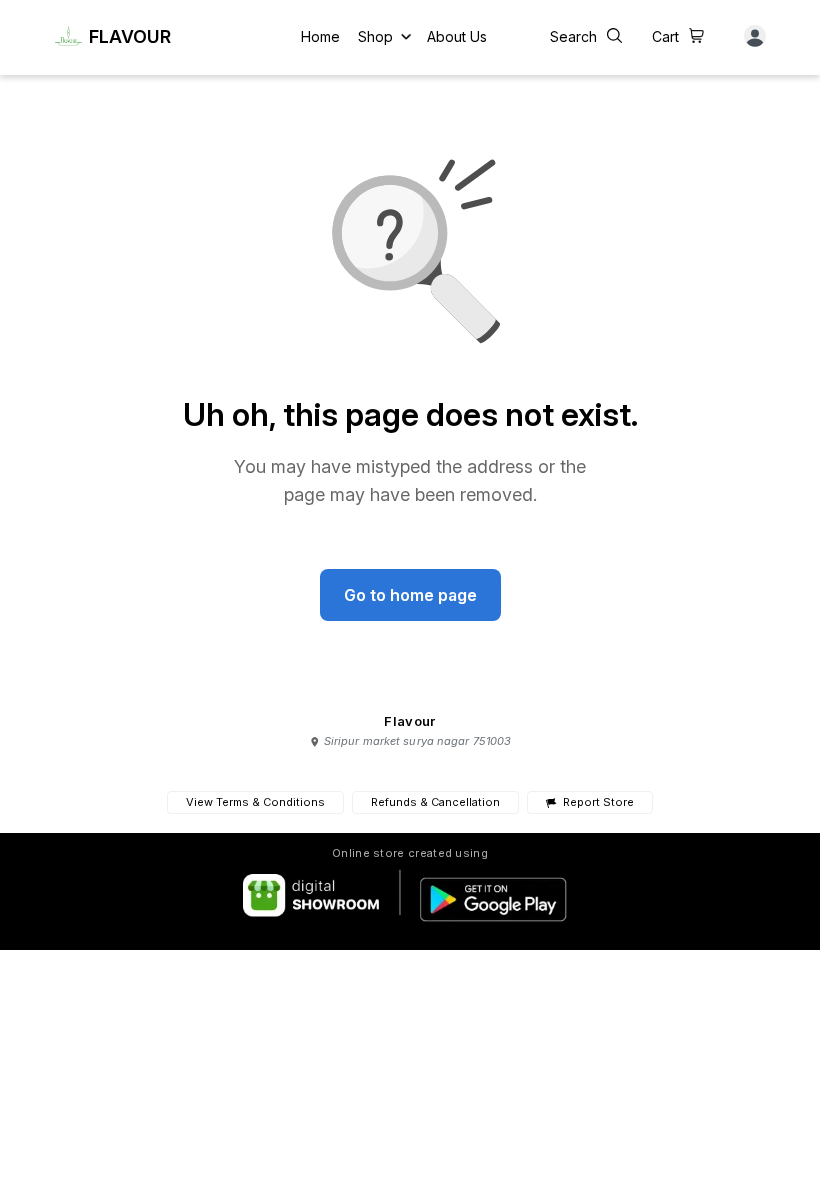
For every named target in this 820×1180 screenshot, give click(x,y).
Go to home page (410, 595)
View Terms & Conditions (255, 802)
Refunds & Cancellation (435, 802)
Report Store (598, 802)
